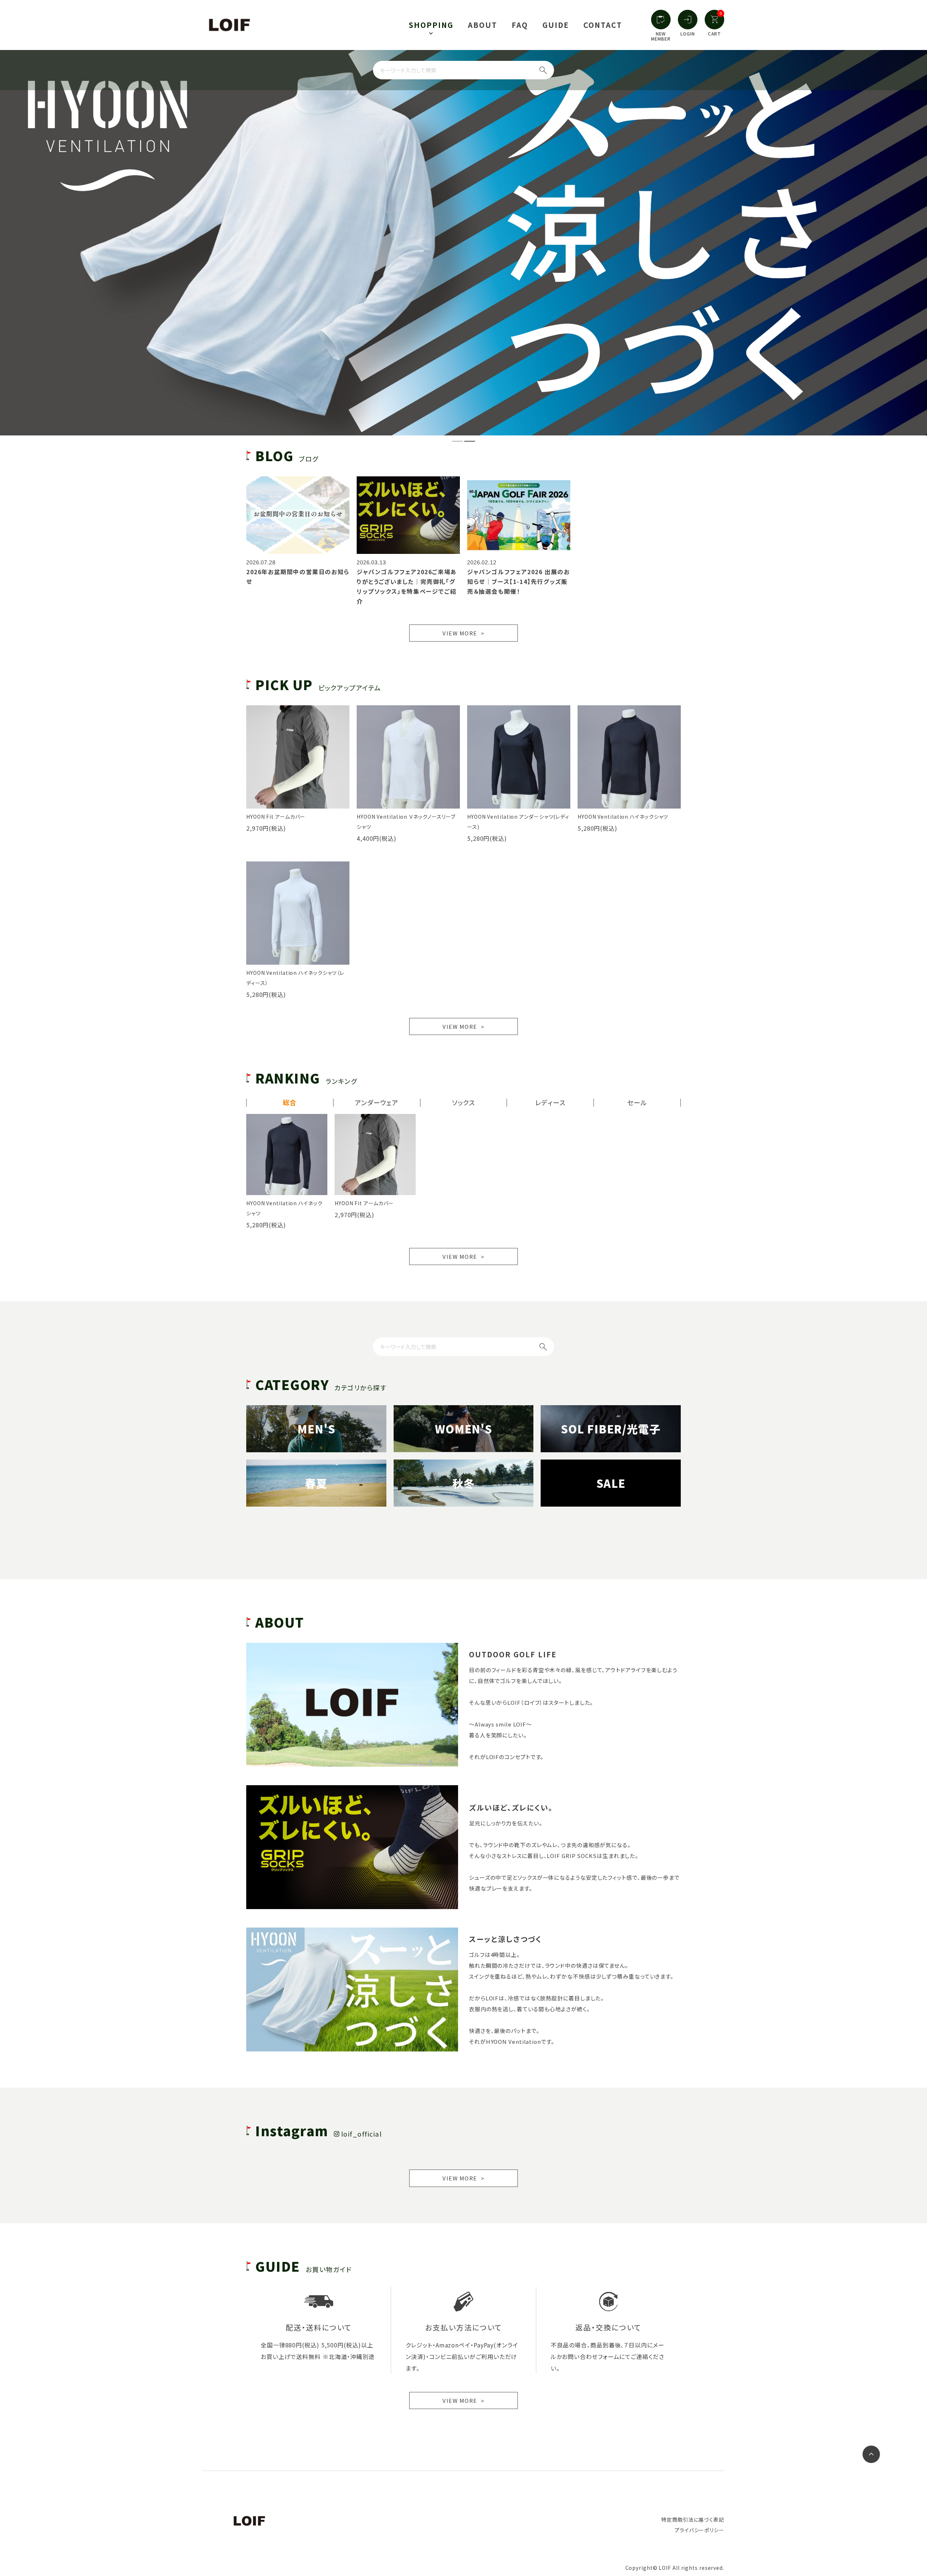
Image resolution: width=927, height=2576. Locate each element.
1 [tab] (456, 444)
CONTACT (603, 25)
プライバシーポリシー (699, 2530)
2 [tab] (468, 444)
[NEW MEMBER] (661, 20)
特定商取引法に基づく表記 (693, 2519)
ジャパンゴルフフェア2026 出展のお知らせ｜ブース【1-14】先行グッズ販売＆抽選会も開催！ (518, 581)
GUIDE (556, 25)
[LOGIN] (688, 20)
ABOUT (483, 25)
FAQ (520, 25)
